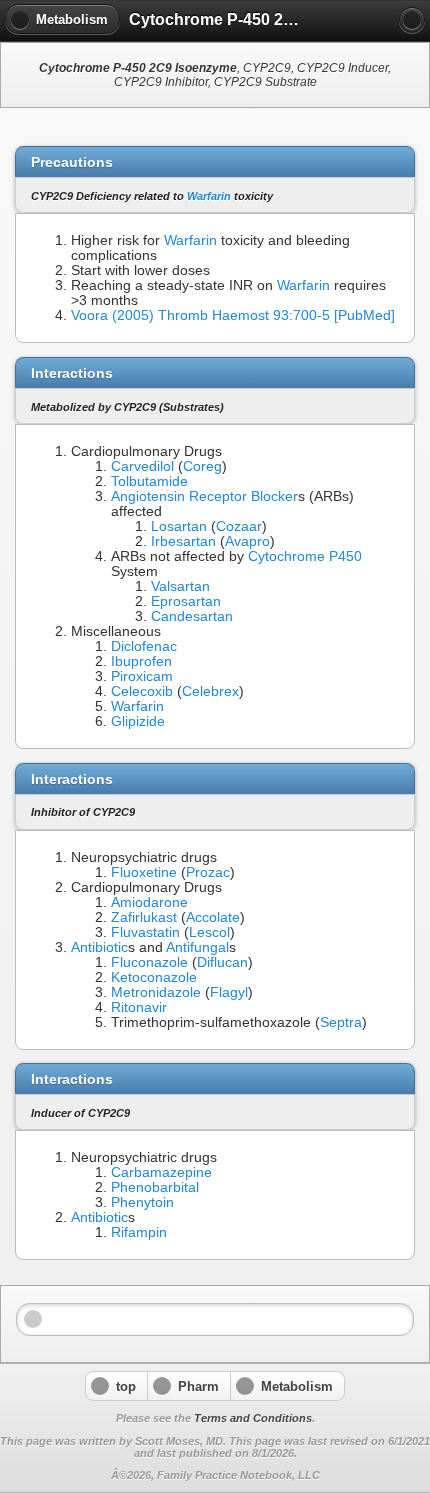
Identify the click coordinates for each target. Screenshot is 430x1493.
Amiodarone (149, 902)
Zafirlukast (144, 917)
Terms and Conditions (253, 1418)
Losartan (179, 526)
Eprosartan (186, 601)
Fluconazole (149, 962)
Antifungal (197, 947)
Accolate (213, 917)
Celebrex (210, 691)
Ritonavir (139, 1007)
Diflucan (222, 962)
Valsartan (180, 586)
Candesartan (192, 616)
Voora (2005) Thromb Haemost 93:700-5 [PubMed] (233, 315)
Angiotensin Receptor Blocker (204, 496)
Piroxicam (142, 676)
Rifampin (139, 1232)
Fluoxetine (144, 872)
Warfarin (209, 196)
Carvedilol (142, 466)
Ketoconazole (154, 977)
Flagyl (229, 992)
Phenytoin (142, 1202)
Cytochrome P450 (305, 556)
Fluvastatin (145, 932)
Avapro (247, 541)
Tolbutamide (149, 481)
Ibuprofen (141, 661)
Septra (341, 1022)
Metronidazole (156, 992)
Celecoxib (142, 691)
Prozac (208, 872)
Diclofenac (144, 646)
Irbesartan (183, 541)
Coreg (202, 466)
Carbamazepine (161, 1172)
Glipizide (138, 721)
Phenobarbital (155, 1187)
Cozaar (239, 526)
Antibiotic (99, 947)
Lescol (209, 932)
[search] (412, 20)
